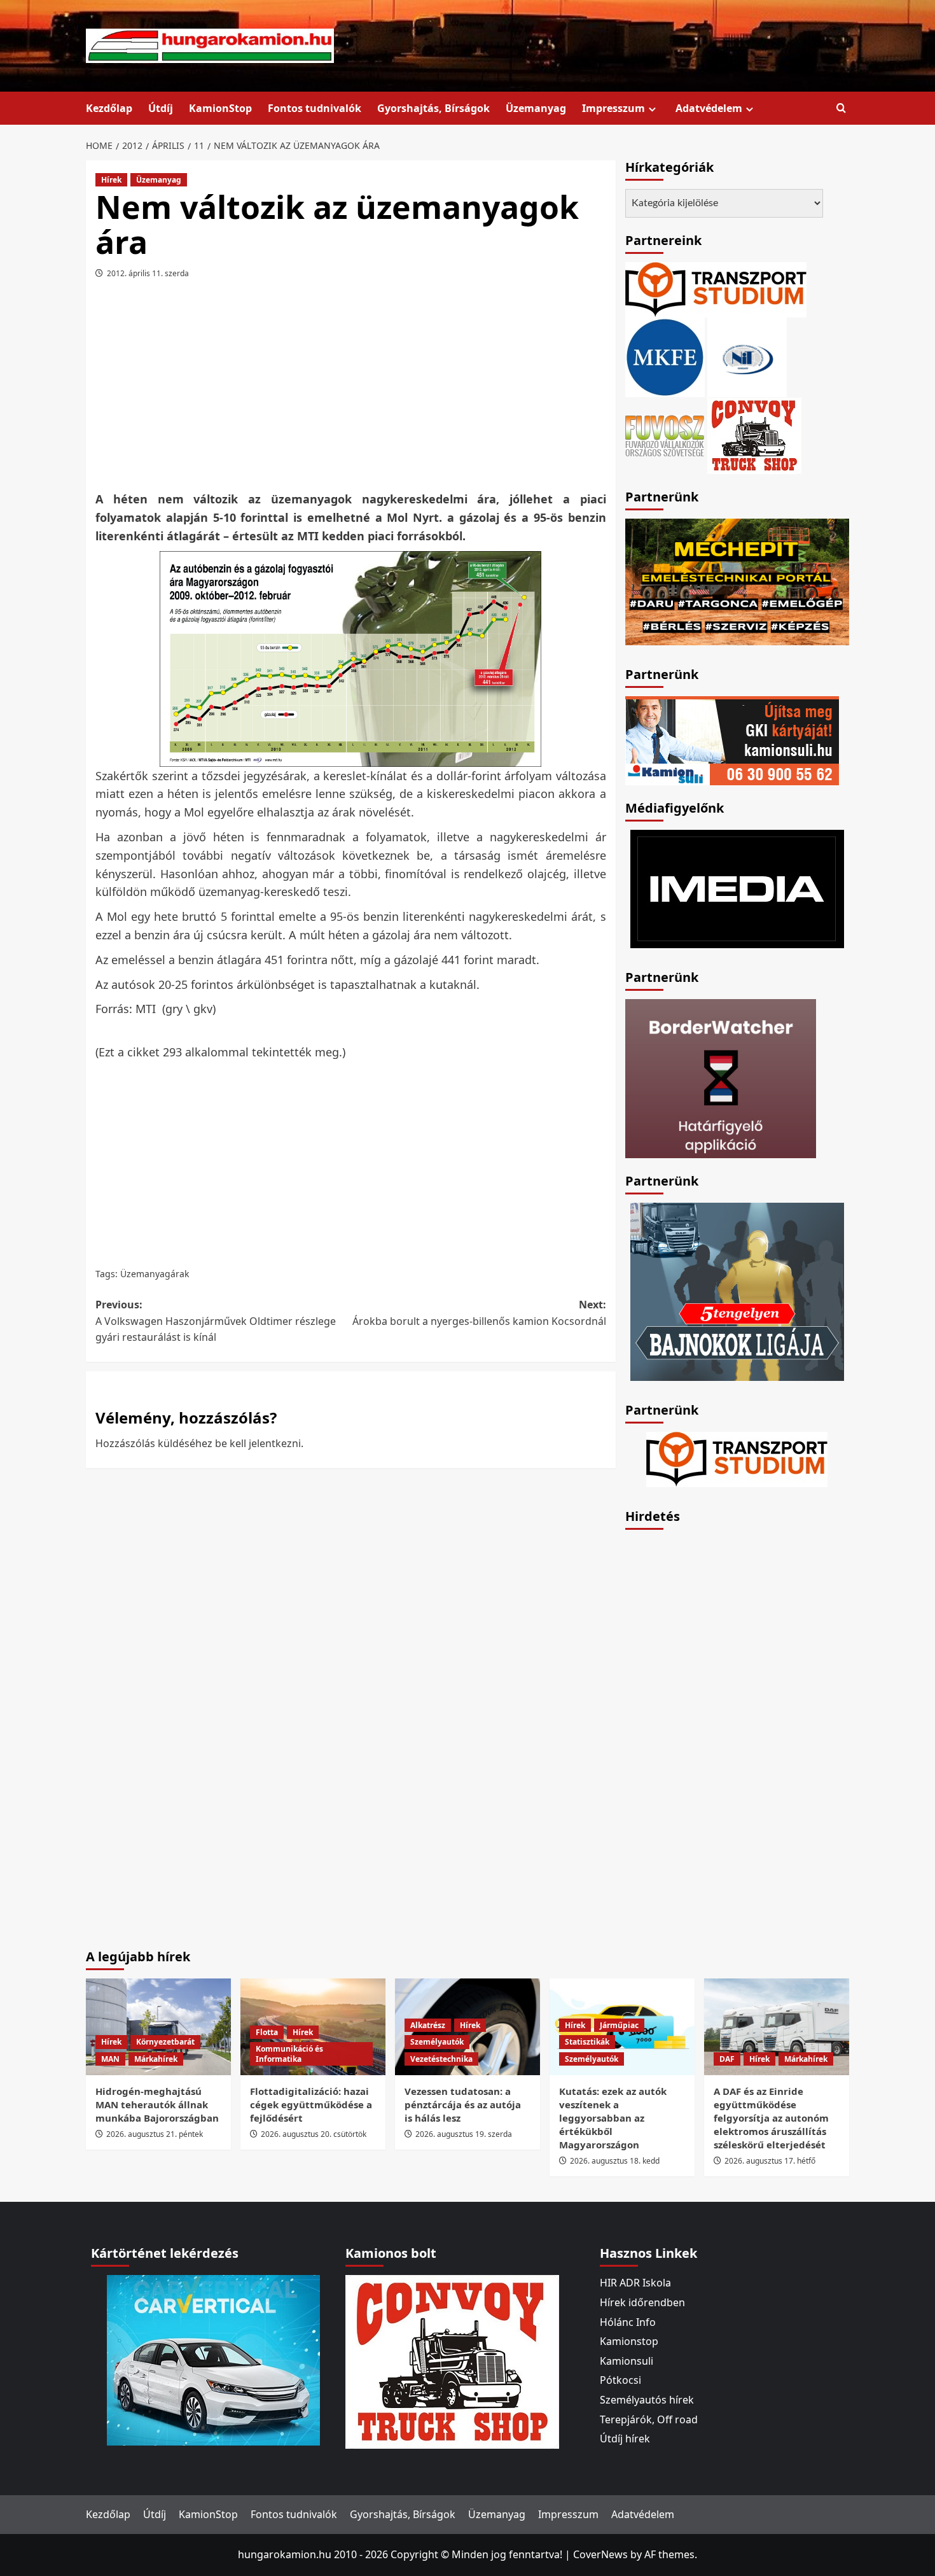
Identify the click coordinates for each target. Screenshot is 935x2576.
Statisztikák (587, 2042)
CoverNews (600, 2554)
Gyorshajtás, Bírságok (433, 108)
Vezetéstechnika (441, 2059)
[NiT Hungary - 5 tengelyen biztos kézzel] (737, 1291)
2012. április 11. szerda (148, 273)
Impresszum (613, 108)
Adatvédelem (709, 108)
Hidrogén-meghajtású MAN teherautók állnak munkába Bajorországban (157, 2104)
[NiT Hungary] (747, 356)
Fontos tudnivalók (315, 108)
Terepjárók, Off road (649, 2419)
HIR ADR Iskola (635, 2283)
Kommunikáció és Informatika (289, 2054)
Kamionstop (629, 2341)
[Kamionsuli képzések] (732, 739)
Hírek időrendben (642, 2302)
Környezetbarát (165, 2042)
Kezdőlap (109, 108)
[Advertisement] (350, 389)
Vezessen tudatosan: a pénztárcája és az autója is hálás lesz (463, 2104)
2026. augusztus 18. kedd (615, 2161)
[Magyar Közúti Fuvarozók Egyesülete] (665, 356)
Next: (479, 1313)
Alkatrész (428, 2025)
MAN (110, 2059)
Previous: (216, 1321)
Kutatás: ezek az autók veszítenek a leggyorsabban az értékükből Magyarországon (613, 2118)
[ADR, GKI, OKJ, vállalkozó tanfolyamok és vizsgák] (716, 289)
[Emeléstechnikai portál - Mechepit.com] (737, 580)
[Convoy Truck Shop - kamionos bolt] (754, 435)
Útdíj (161, 108)
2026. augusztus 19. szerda (464, 2134)
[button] (841, 108)
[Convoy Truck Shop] (452, 2361)
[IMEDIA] (737, 888)
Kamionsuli (627, 2361)
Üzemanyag (536, 108)
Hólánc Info (628, 2322)
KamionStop (220, 108)
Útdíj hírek (625, 2439)
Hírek (111, 180)
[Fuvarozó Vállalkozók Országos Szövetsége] (665, 435)
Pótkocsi (620, 2380)
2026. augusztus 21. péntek (155, 2134)
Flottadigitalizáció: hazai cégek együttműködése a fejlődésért (311, 2104)
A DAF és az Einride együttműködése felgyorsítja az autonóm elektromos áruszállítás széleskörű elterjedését (771, 2118)
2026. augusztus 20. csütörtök (314, 2134)
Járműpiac (619, 2025)
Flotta (267, 2032)
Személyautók (437, 2042)
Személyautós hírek (647, 2400)
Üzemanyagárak (155, 1274)
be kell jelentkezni (258, 1443)
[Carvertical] (213, 2360)
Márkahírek (156, 2059)
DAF (727, 2059)
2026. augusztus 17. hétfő (770, 2161)
